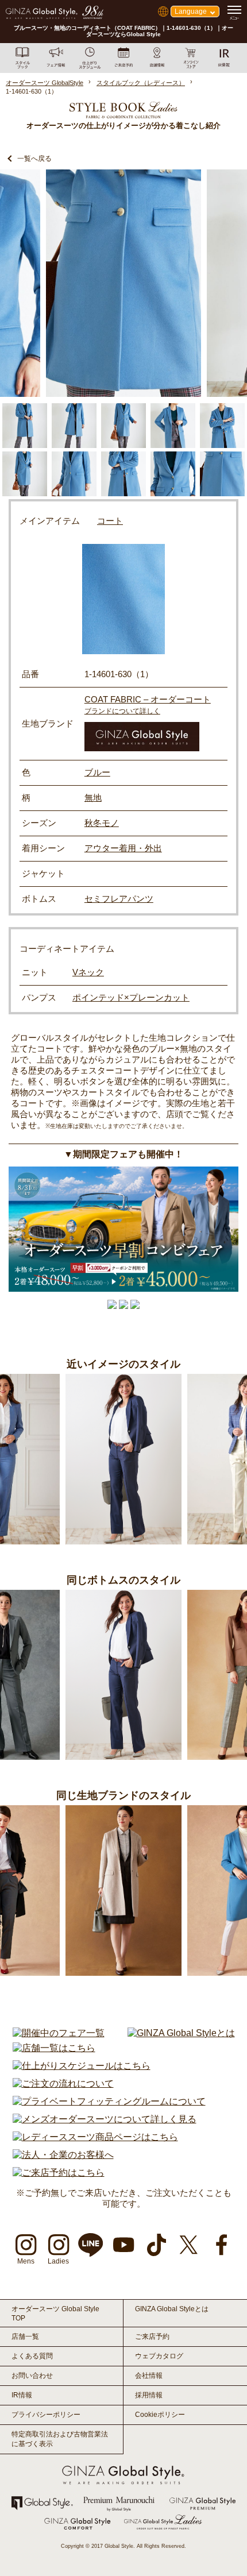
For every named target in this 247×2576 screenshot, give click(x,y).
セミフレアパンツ (119, 899)
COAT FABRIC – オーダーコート (148, 699)
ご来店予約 (152, 2336)
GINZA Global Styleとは (172, 2309)
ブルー (97, 772)
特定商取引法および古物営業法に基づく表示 (60, 2439)
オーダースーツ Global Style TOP (55, 2314)
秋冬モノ (102, 823)
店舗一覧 (25, 2336)
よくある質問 (32, 2356)
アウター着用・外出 (123, 848)
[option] (123, 283)
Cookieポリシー (160, 2415)
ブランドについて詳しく (122, 711)
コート (110, 521)
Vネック (88, 972)
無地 (93, 797)
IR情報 (22, 2395)
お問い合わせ (32, 2376)
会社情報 (149, 2376)
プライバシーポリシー (46, 2415)
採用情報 (149, 2395)
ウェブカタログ (159, 2356)
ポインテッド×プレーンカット (131, 997)
